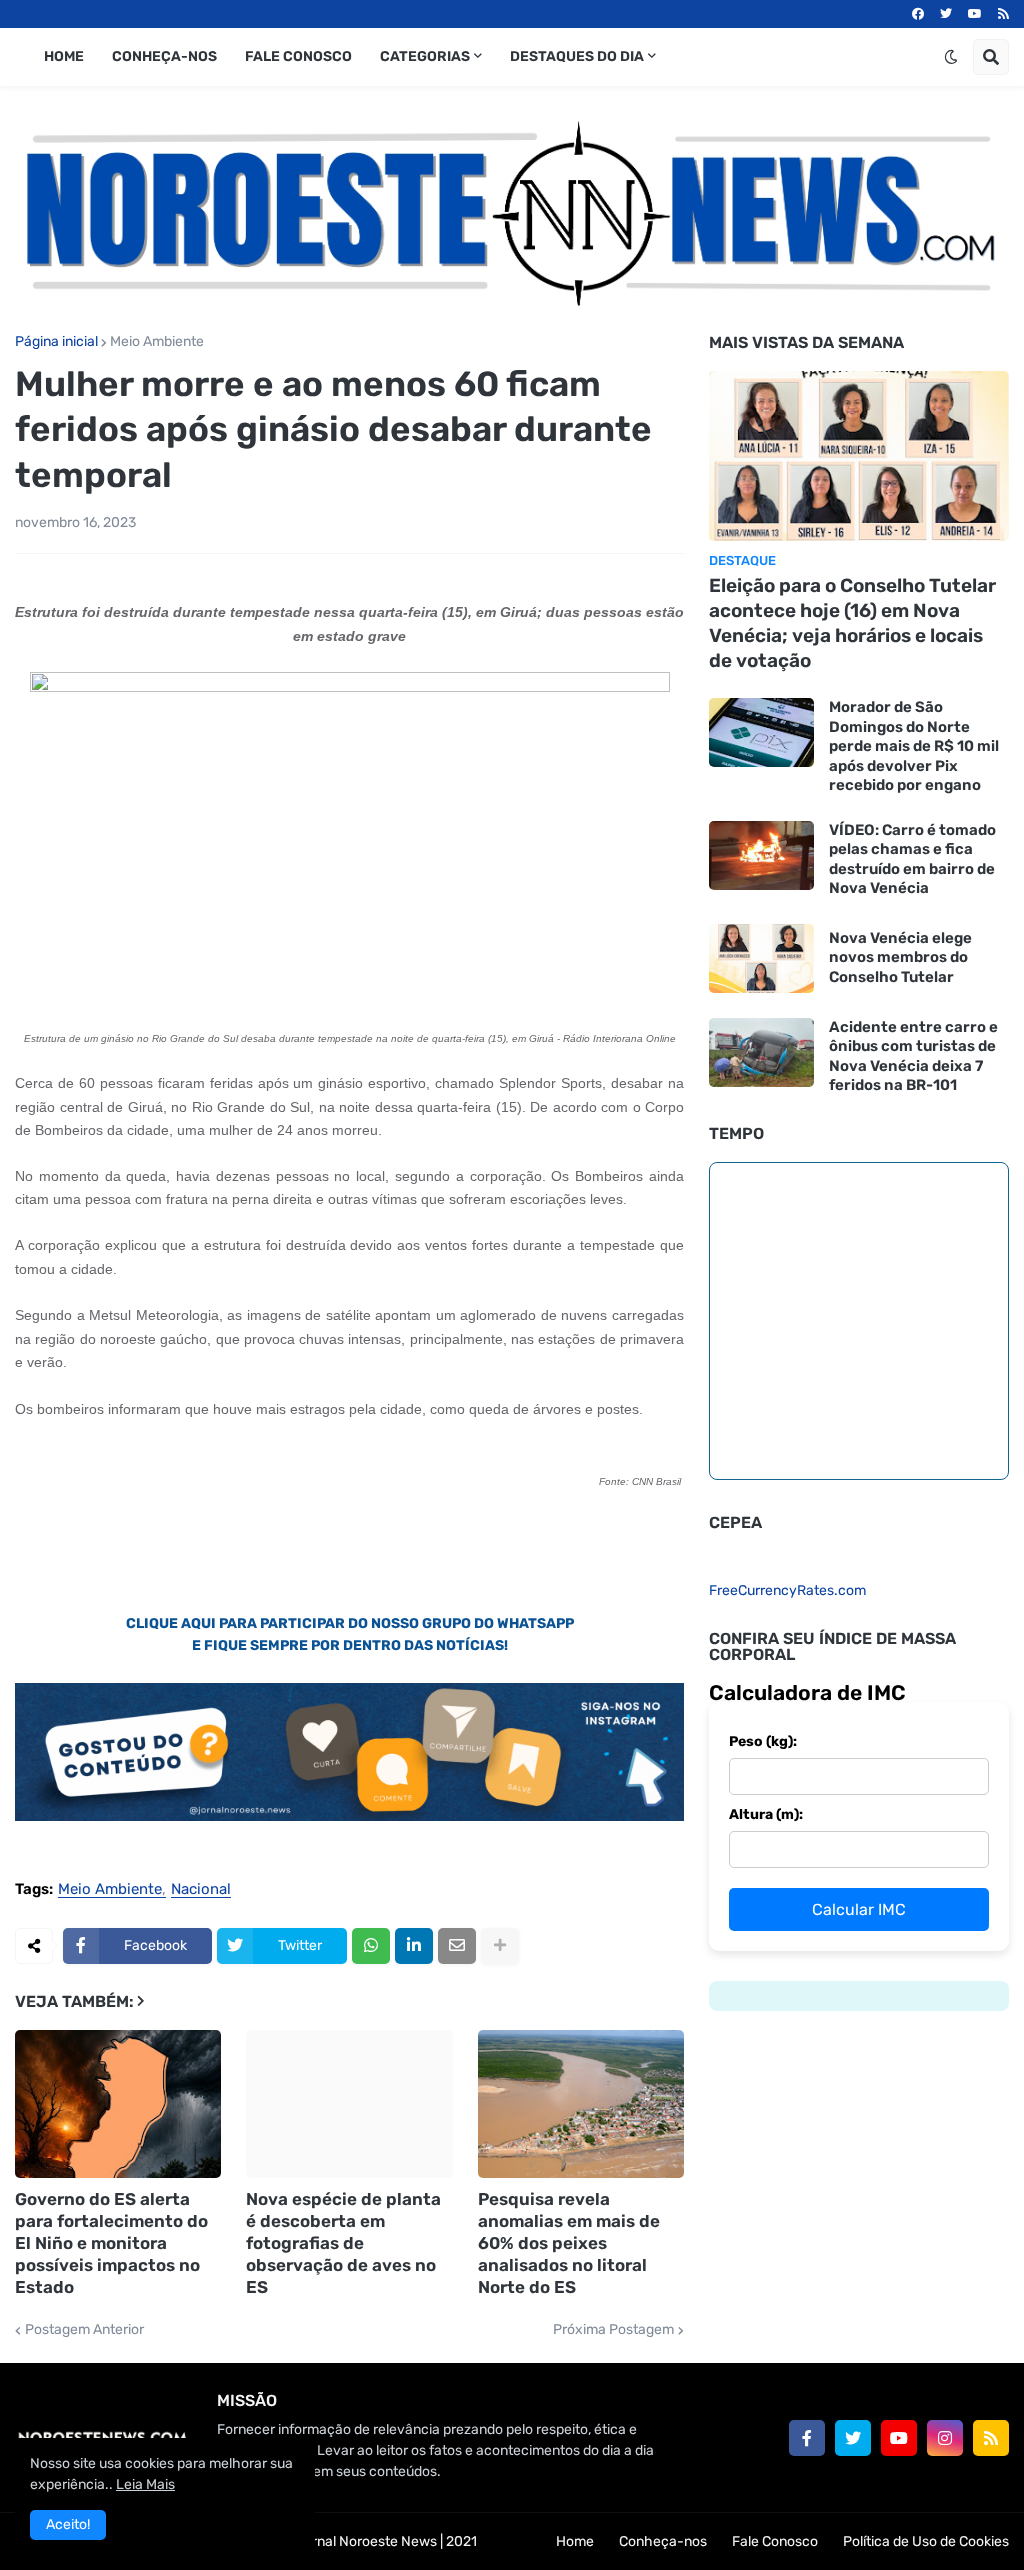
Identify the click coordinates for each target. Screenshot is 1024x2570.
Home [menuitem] (64, 56)
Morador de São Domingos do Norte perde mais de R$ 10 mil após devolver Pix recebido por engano (914, 746)
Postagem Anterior (84, 2330)
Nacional (201, 1890)
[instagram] (945, 2438)
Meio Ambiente (157, 342)
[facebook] (918, 14)
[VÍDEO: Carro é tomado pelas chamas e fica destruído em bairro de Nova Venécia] (761, 855)
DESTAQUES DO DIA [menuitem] (577, 56)
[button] (951, 57)
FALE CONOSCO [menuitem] (298, 56)
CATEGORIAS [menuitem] (425, 56)
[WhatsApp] (371, 1946)
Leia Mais (145, 2484)
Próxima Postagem (613, 2330)
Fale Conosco (775, 2541)
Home (575, 2541)
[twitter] (946, 14)
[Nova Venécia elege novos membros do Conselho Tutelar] (761, 958)
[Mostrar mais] (500, 1946)
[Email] (457, 1946)
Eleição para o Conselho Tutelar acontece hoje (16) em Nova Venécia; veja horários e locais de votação (852, 622)
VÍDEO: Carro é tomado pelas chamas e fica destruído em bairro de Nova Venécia (912, 859)
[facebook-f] (807, 2438)
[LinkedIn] (414, 1946)
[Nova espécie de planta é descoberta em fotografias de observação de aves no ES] (349, 2104)
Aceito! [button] (68, 2524)
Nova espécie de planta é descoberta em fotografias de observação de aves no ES (343, 2243)
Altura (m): (766, 1814)
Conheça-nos (663, 2541)
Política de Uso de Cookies (926, 2541)
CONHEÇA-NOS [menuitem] (164, 56)
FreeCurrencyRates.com (787, 1590)
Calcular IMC (859, 1909)
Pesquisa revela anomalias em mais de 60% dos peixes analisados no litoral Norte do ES (569, 2243)
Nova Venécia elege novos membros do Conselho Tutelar (900, 957)
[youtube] (975, 14)
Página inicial (56, 342)
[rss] (1003, 14)
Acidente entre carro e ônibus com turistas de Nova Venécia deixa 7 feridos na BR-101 (913, 1056)
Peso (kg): (763, 1741)
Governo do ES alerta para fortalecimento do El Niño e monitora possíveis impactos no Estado (111, 2243)
